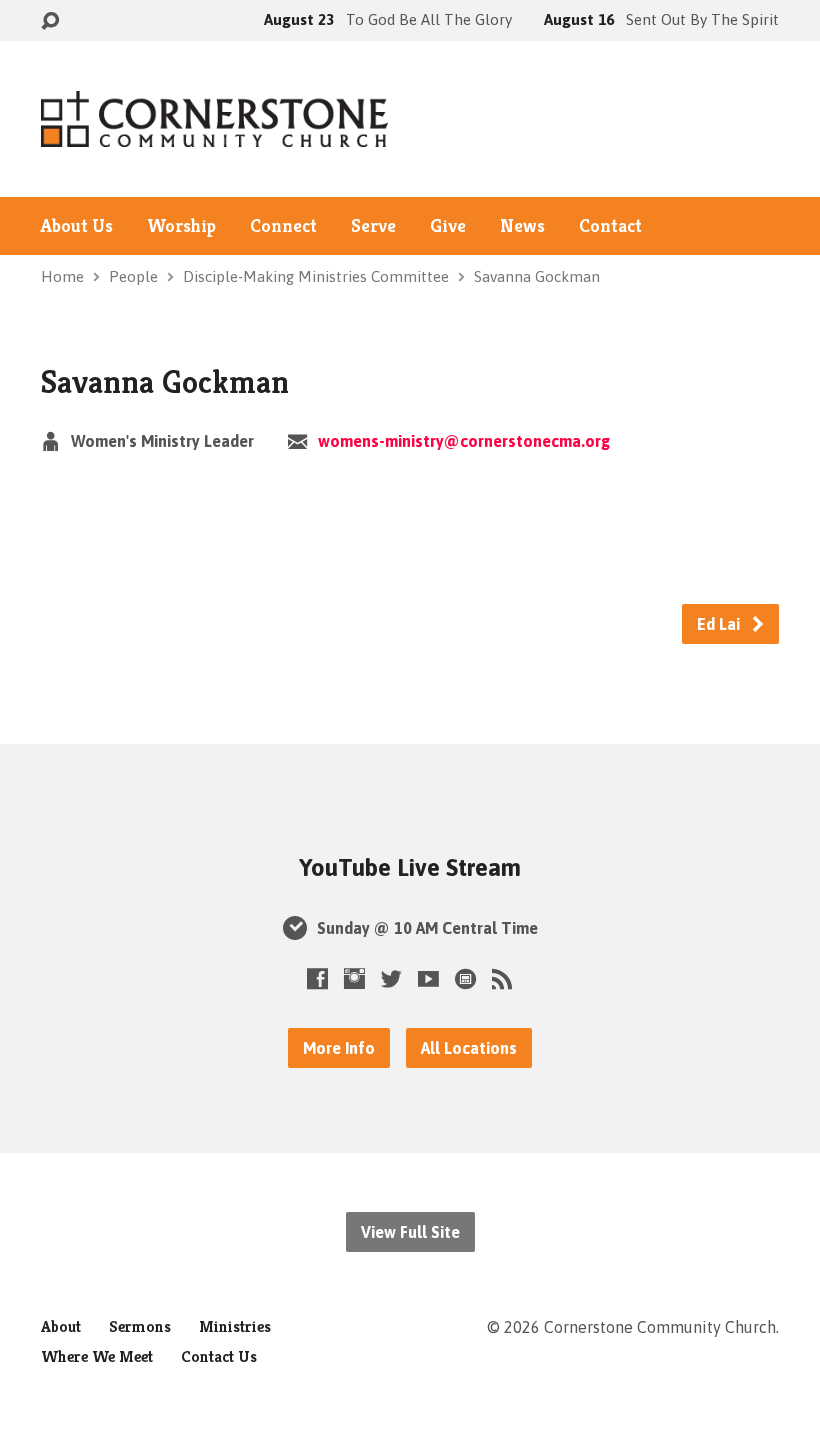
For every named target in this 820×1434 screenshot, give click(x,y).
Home (62, 276)
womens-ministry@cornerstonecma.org (464, 441)
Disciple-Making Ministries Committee (316, 276)
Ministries (235, 1326)
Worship (181, 226)
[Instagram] (354, 978)
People (133, 276)
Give (448, 226)
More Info (339, 1048)
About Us (77, 226)
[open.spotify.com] (465, 978)
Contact (610, 226)
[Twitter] (391, 978)
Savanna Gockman (537, 276)
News (522, 226)
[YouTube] (428, 978)
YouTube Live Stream (410, 867)
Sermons (140, 1326)
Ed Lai (720, 624)
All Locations (469, 1048)
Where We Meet (97, 1356)
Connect (283, 226)
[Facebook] (317, 978)
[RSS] (502, 978)
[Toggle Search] (50, 21)
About (61, 1326)
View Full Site (410, 1232)
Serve (373, 226)
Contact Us (219, 1356)
